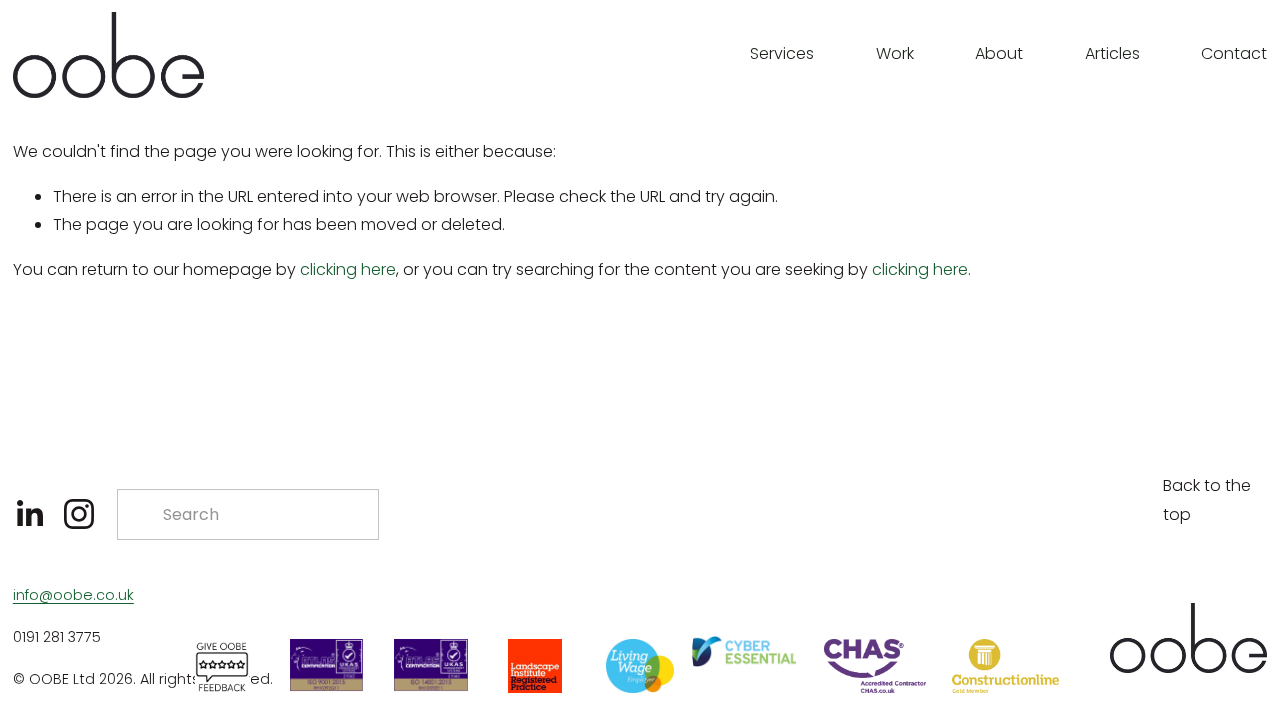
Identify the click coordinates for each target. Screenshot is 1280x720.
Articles (1112, 53)
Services (782, 53)
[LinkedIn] (29, 514)
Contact (1234, 53)
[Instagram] (79, 514)
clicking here (348, 269)
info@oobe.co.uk (73, 595)
